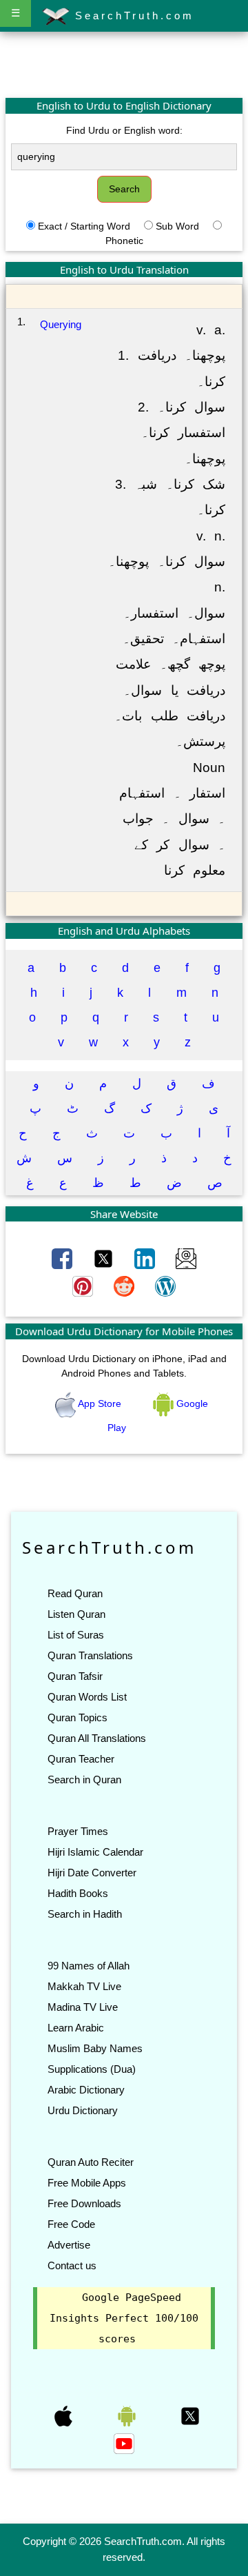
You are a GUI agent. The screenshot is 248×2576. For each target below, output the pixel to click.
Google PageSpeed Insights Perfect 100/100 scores (124, 2318)
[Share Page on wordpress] (165, 1286)
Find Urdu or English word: (124, 130)
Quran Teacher (81, 1759)
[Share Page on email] (186, 1258)
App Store (100, 1403)
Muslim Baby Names (95, 2048)
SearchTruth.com (132, 16)
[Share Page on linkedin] (146, 1258)
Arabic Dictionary (86, 2090)
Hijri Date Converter (92, 1873)
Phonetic (124, 241)
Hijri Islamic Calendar (95, 1852)
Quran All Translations (97, 1738)
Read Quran (75, 1593)
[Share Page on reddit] (125, 1286)
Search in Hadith (85, 1914)
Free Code (71, 2224)
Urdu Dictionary (83, 2110)
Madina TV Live (83, 2007)
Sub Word (177, 226)
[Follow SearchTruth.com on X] (190, 2415)
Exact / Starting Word (84, 226)
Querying (61, 324)
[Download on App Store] (65, 2415)
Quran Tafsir (75, 1676)
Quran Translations (90, 1655)
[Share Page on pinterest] (84, 1286)
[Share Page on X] (105, 1258)
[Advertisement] (124, 64)
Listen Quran (76, 1614)
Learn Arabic (76, 2028)
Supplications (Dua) (92, 2069)
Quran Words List (87, 1697)
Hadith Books (78, 1893)
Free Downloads (84, 2203)
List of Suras (76, 1635)
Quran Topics (77, 1717)
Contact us (72, 2265)
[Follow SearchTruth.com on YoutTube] (124, 2443)
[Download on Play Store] (128, 2415)
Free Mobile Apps (87, 2183)
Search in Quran (84, 1779)
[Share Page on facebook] (63, 1258)
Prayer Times (78, 1831)
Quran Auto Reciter (91, 2162)
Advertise (69, 2245)
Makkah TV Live (84, 1986)
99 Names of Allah (89, 1966)
